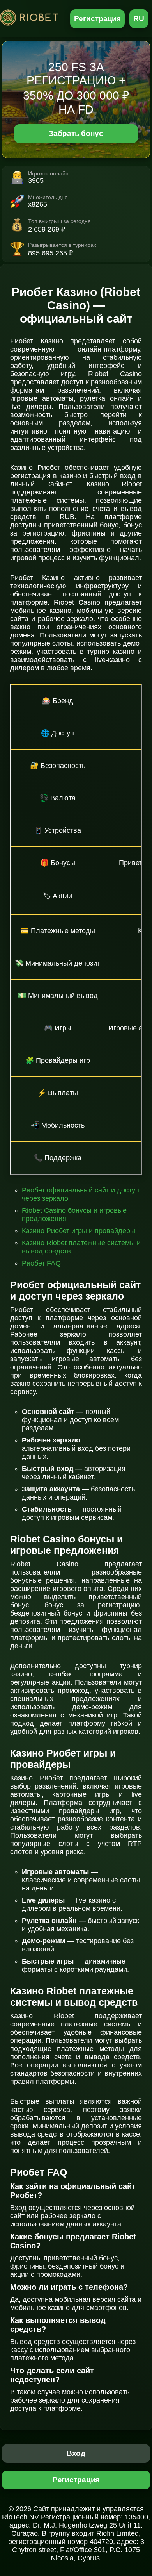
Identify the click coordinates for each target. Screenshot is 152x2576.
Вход (76, 2453)
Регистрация (98, 19)
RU (139, 19)
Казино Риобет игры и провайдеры (79, 1231)
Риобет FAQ (41, 1263)
